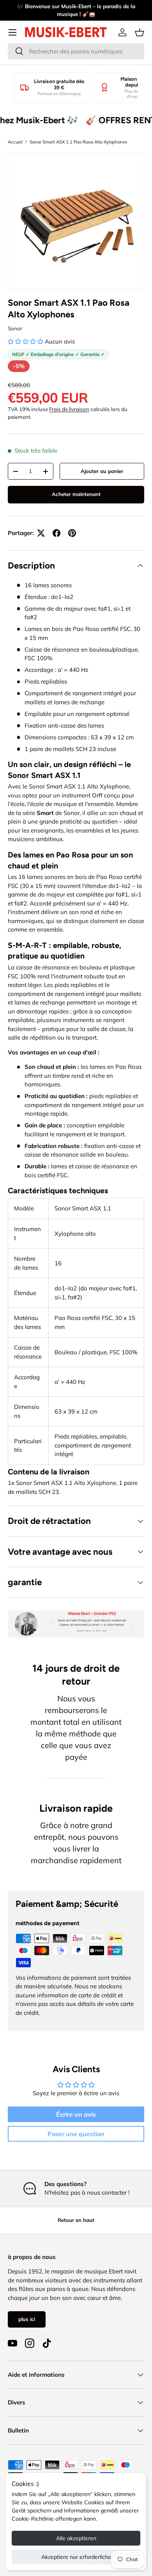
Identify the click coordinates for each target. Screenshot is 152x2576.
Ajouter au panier (102, 471)
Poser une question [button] (76, 2134)
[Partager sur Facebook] (57, 533)
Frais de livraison (69, 409)
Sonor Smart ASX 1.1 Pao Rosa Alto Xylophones (79, 142)
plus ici (27, 2319)
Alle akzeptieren (76, 2538)
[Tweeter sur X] (41, 533)
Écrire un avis (76, 2114)
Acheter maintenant (76, 494)
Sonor (15, 328)
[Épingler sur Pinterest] (72, 533)
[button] (140, 32)
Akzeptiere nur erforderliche (76, 2557)
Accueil (15, 142)
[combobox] (76, 51)
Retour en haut (76, 2220)
